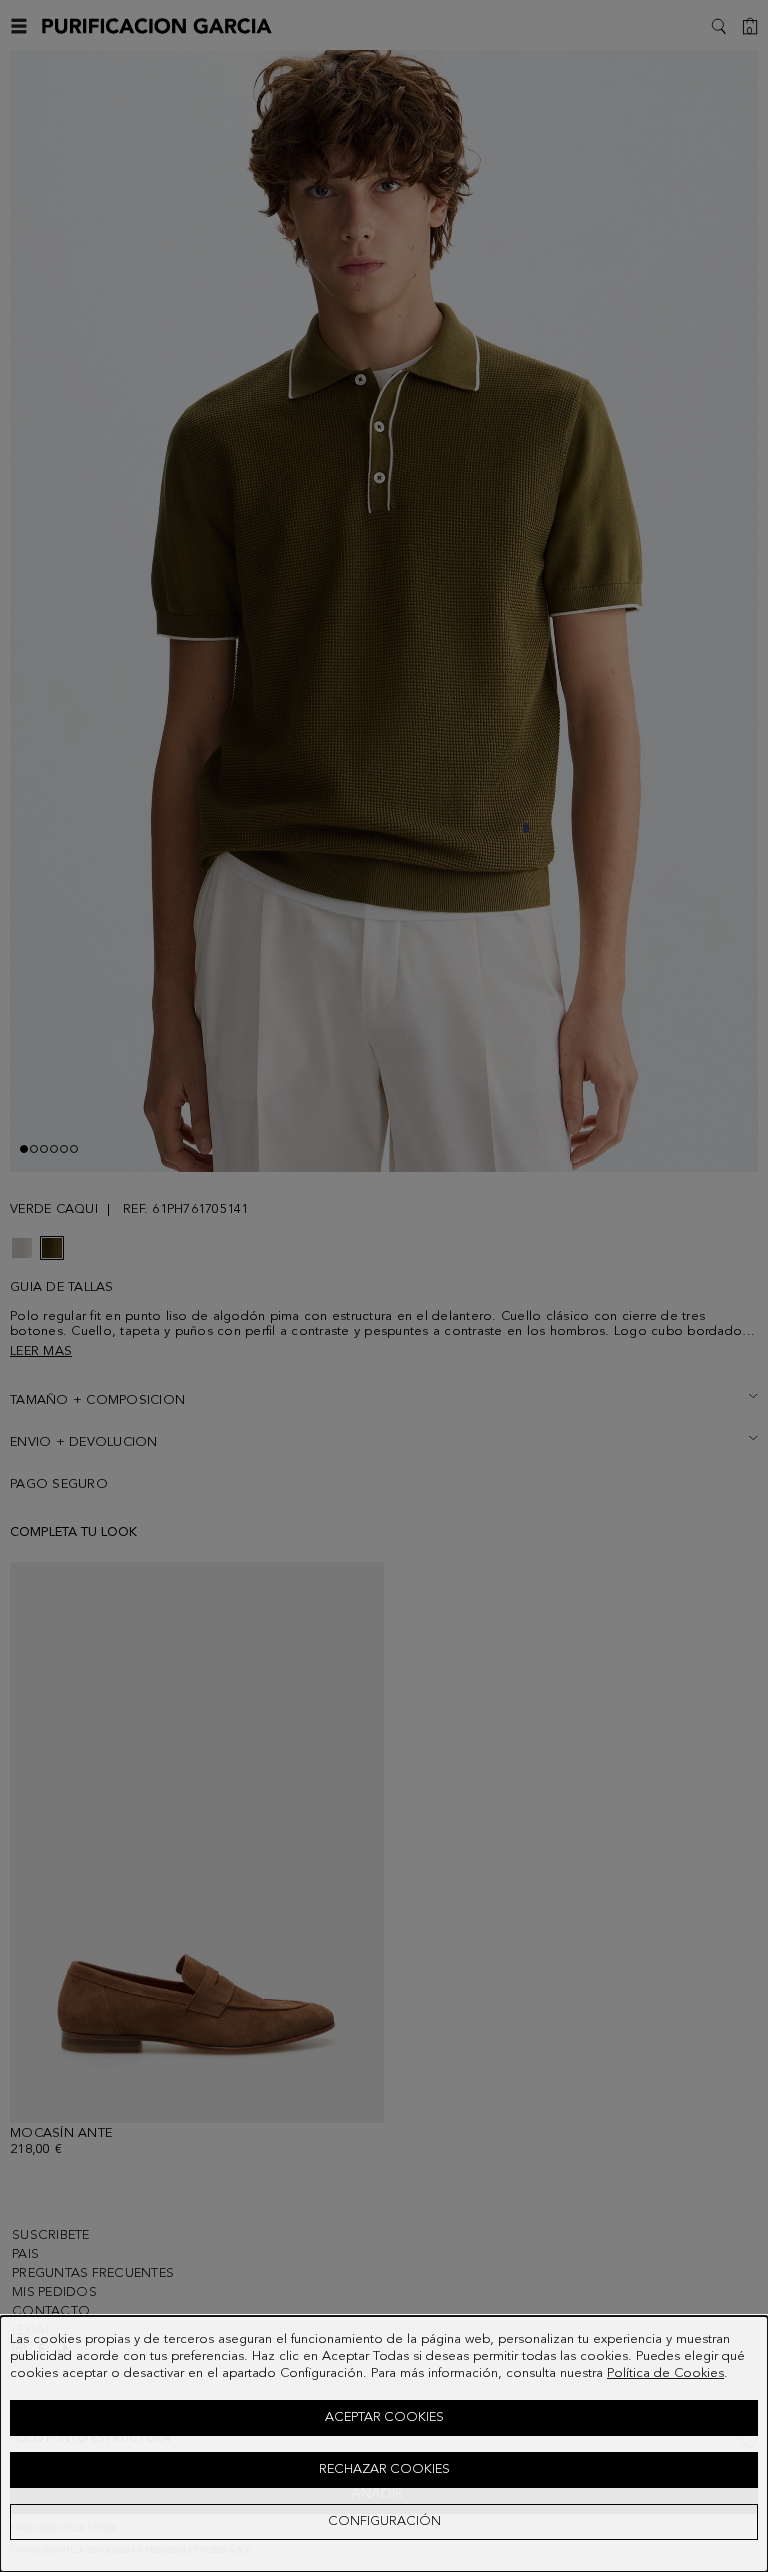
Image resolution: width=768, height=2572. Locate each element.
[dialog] (384, 2444)
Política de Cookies (665, 2373)
